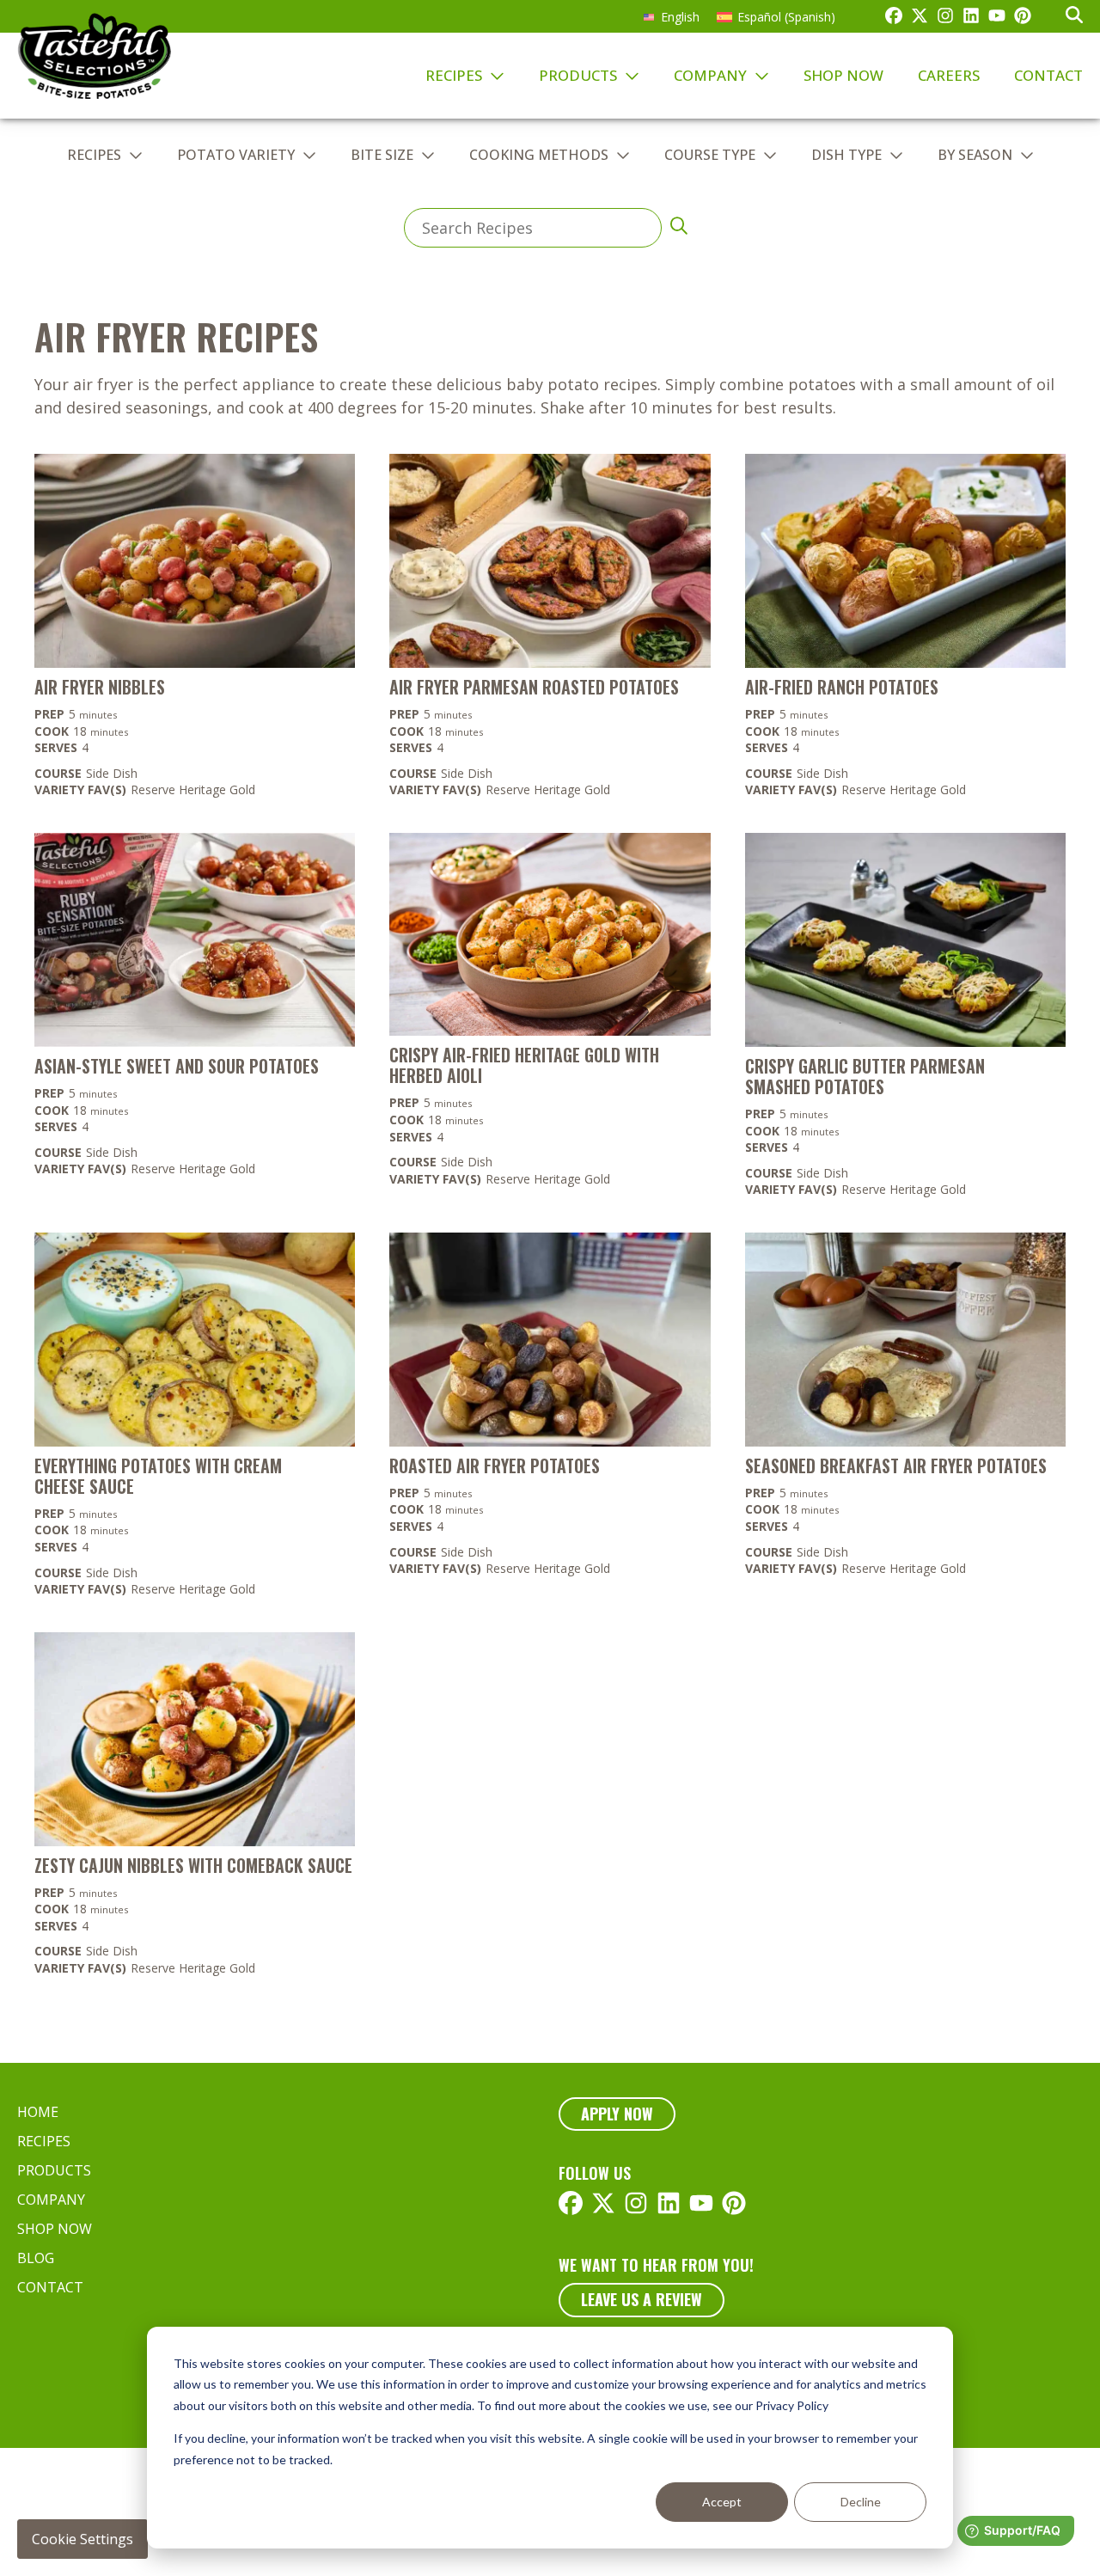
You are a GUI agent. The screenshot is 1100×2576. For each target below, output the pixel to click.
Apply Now (617, 2114)
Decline (861, 2502)
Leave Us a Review (642, 2299)
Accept (722, 2502)
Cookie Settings (82, 2539)
